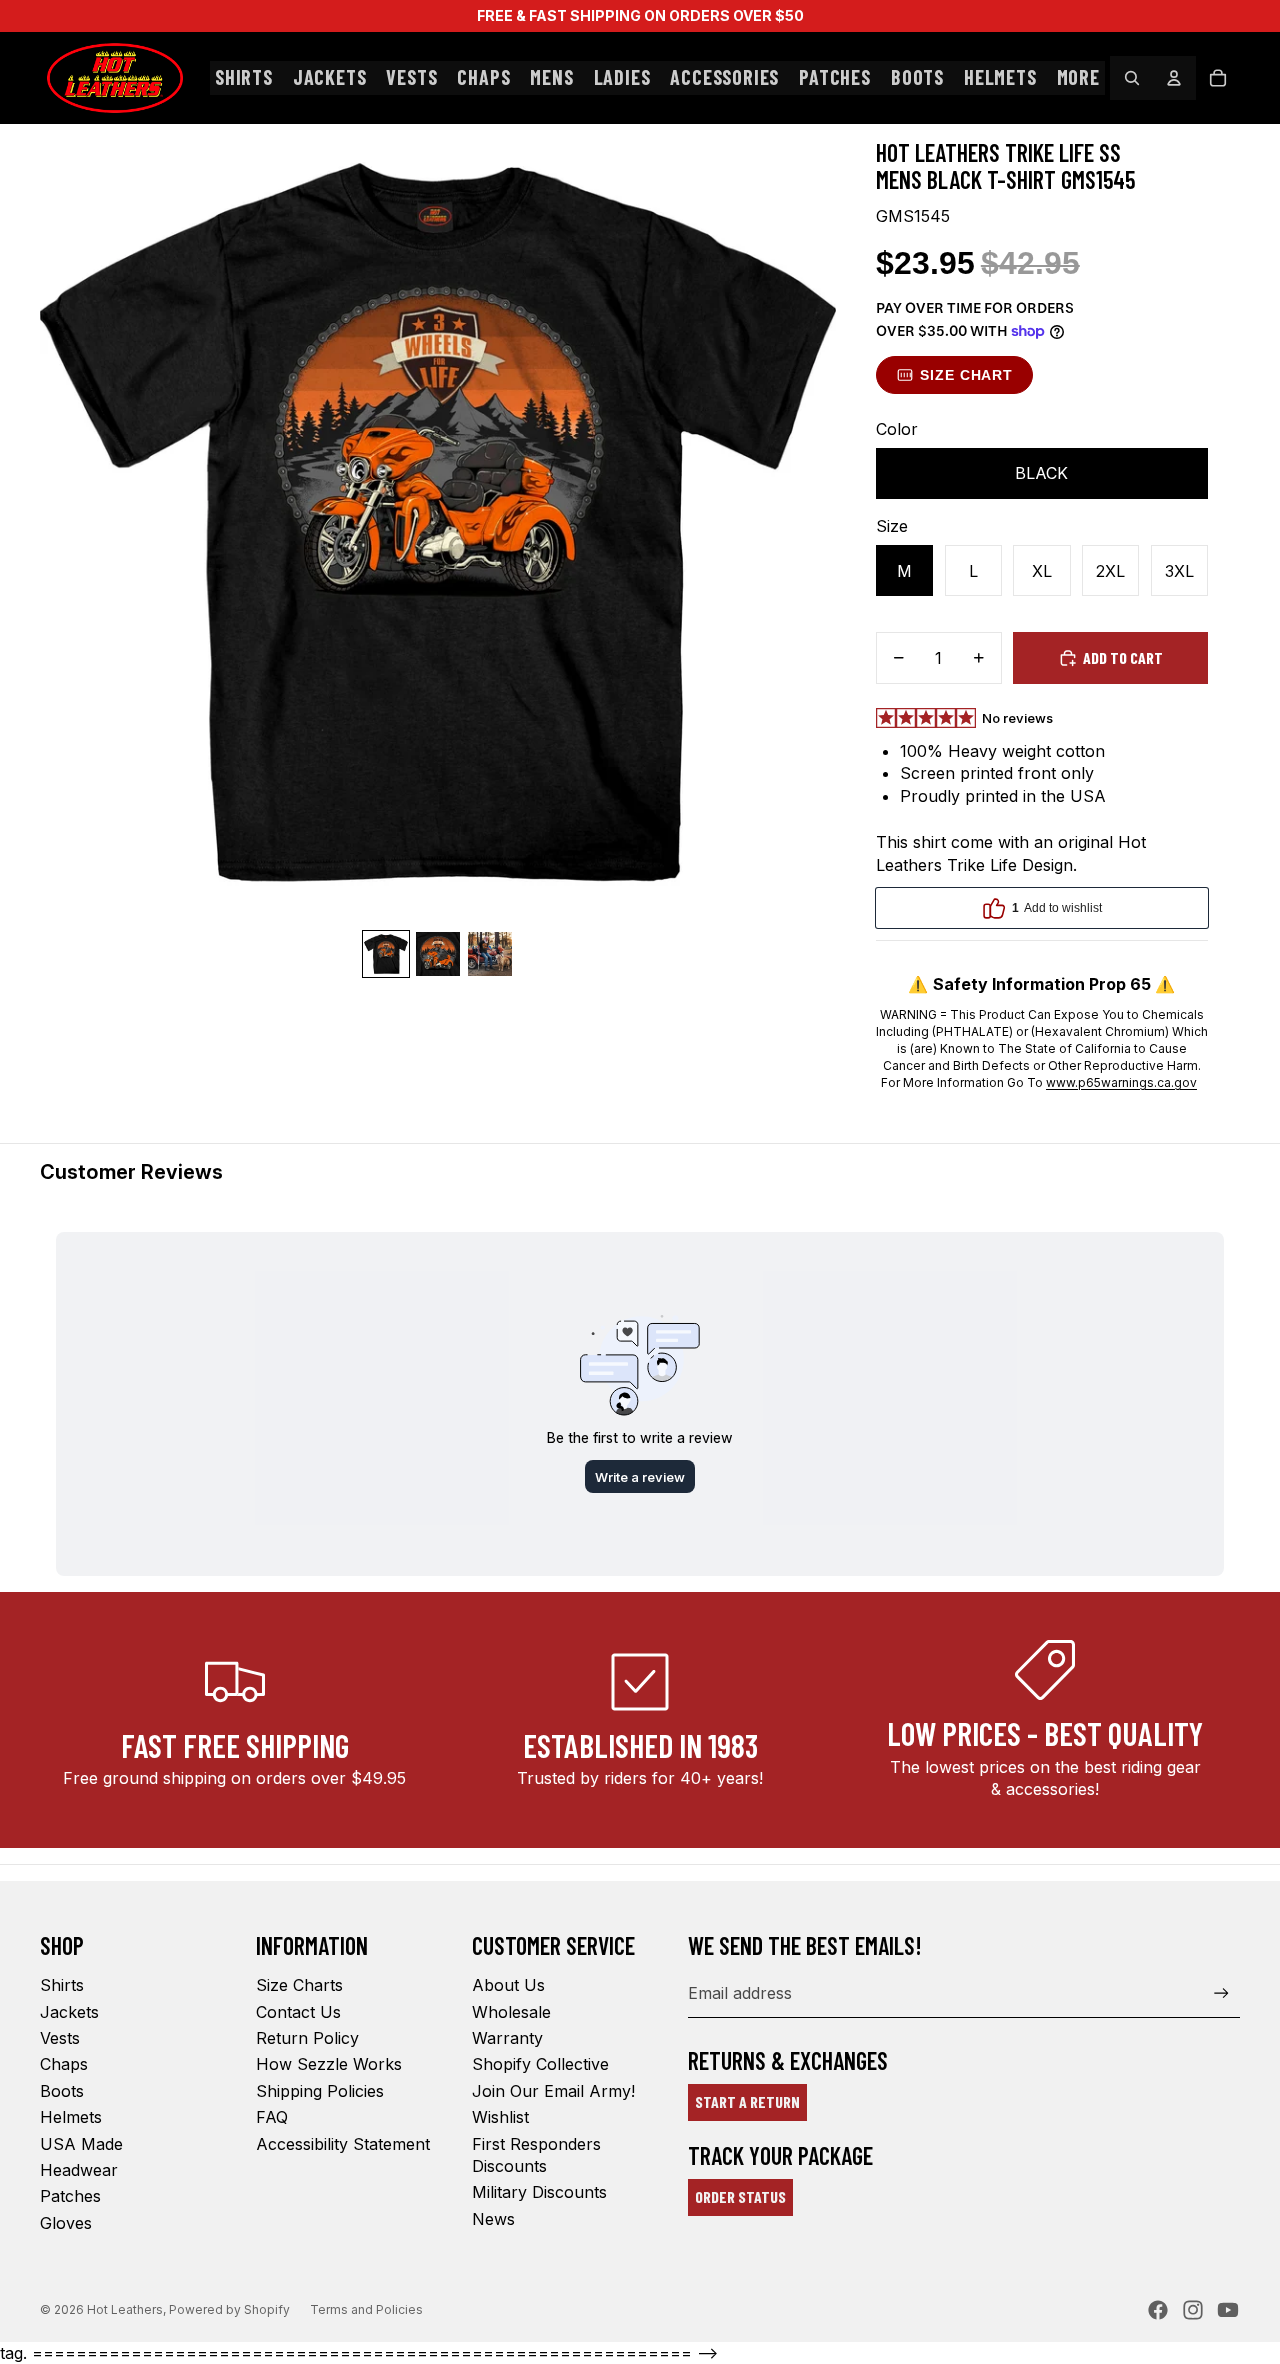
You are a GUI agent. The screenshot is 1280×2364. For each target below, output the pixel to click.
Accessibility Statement (343, 2144)
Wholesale (511, 2012)
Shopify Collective (540, 2064)
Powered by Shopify (229, 2309)
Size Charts (299, 1985)
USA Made (81, 2144)
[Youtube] (1228, 2310)
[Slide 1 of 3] (386, 954)
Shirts (62, 1985)
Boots (62, 2091)
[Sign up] (1221, 1993)
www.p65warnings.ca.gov (1121, 1082)
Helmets (71, 2117)
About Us (508, 1985)
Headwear (79, 2170)
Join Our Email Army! (553, 2091)
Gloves (66, 2223)
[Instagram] (1193, 2310)
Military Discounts (539, 2192)
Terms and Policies (366, 2309)
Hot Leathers (125, 2309)
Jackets (69, 2012)
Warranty (507, 2038)
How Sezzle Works (329, 2064)
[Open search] (1132, 78)
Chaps (64, 2064)
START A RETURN (747, 2101)
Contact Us (298, 2012)
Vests (60, 2038)
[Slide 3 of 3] (490, 954)
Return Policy (307, 2038)
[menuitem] (1078, 78)
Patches (70, 2196)
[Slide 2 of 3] (438, 954)
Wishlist (500, 2117)
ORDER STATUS (740, 2196)
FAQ (272, 2117)
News (493, 2219)
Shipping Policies (320, 2091)
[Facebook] (1158, 2310)
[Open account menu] (1174, 78)
